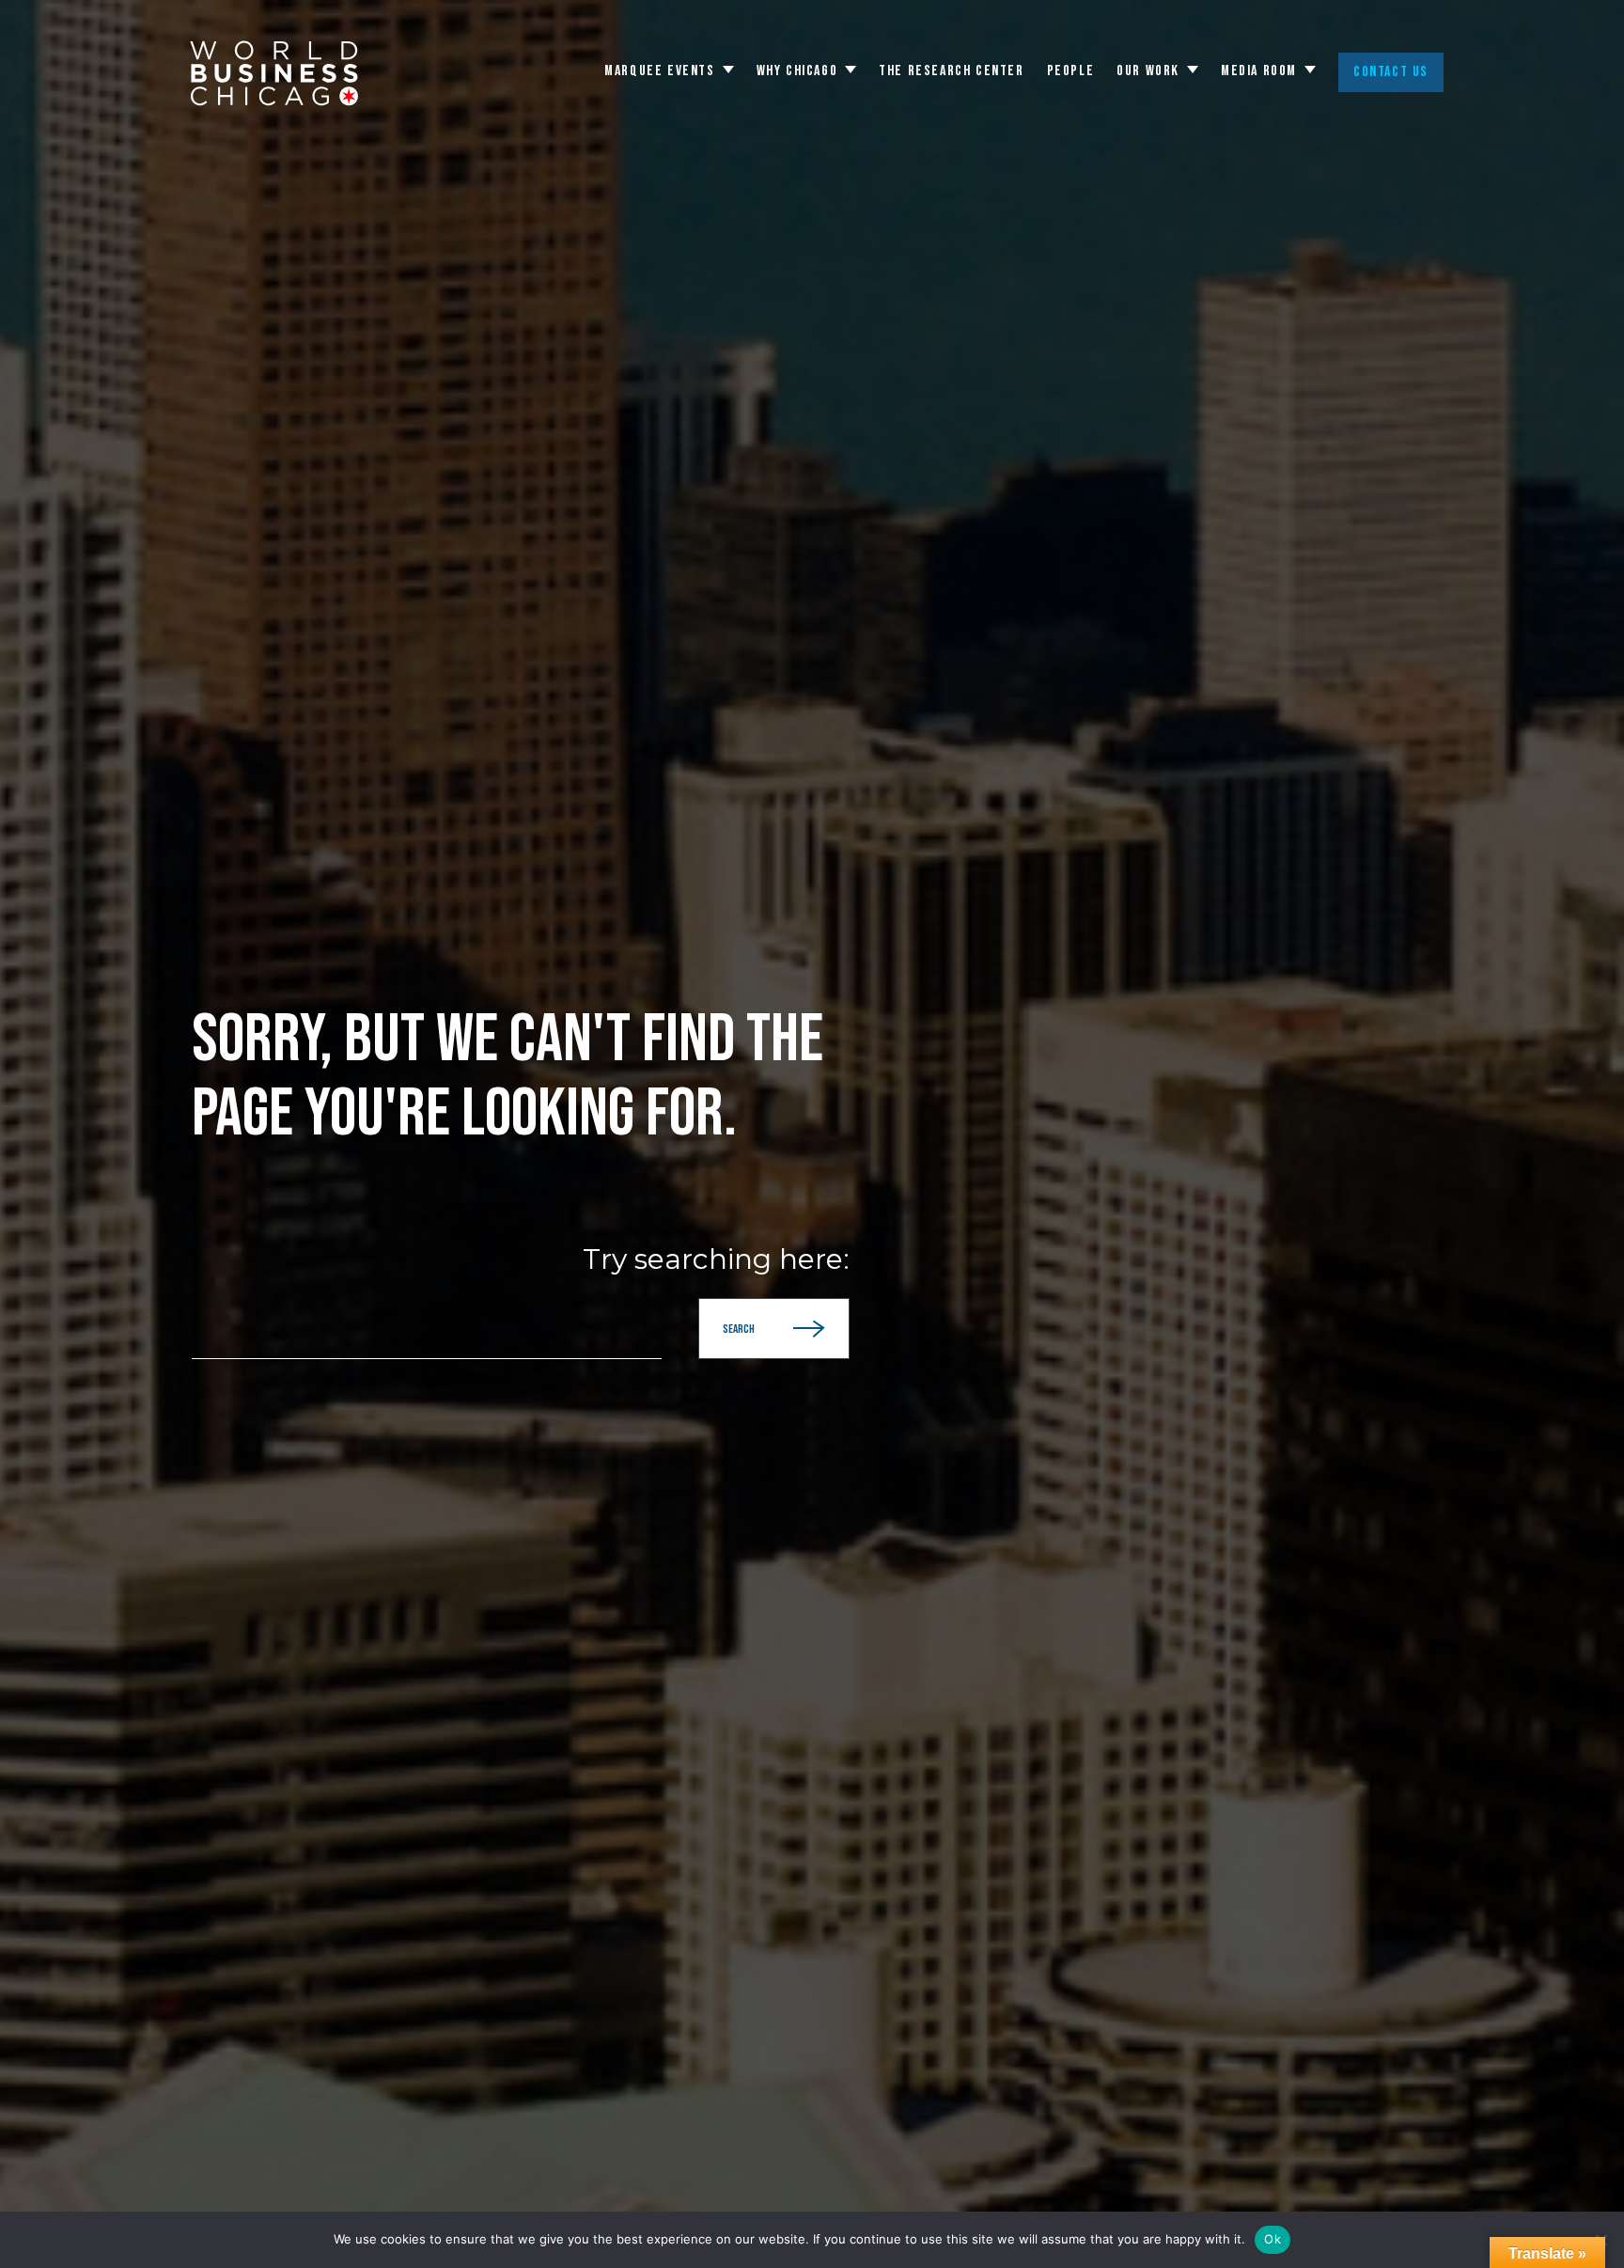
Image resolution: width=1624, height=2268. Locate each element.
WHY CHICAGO (797, 71)
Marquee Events (659, 71)
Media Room (1259, 71)
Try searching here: (716, 1259)
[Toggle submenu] (728, 70)
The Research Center (951, 71)
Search (739, 1329)
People (1071, 71)
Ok (1273, 2239)
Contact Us (1391, 72)
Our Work (1148, 71)
